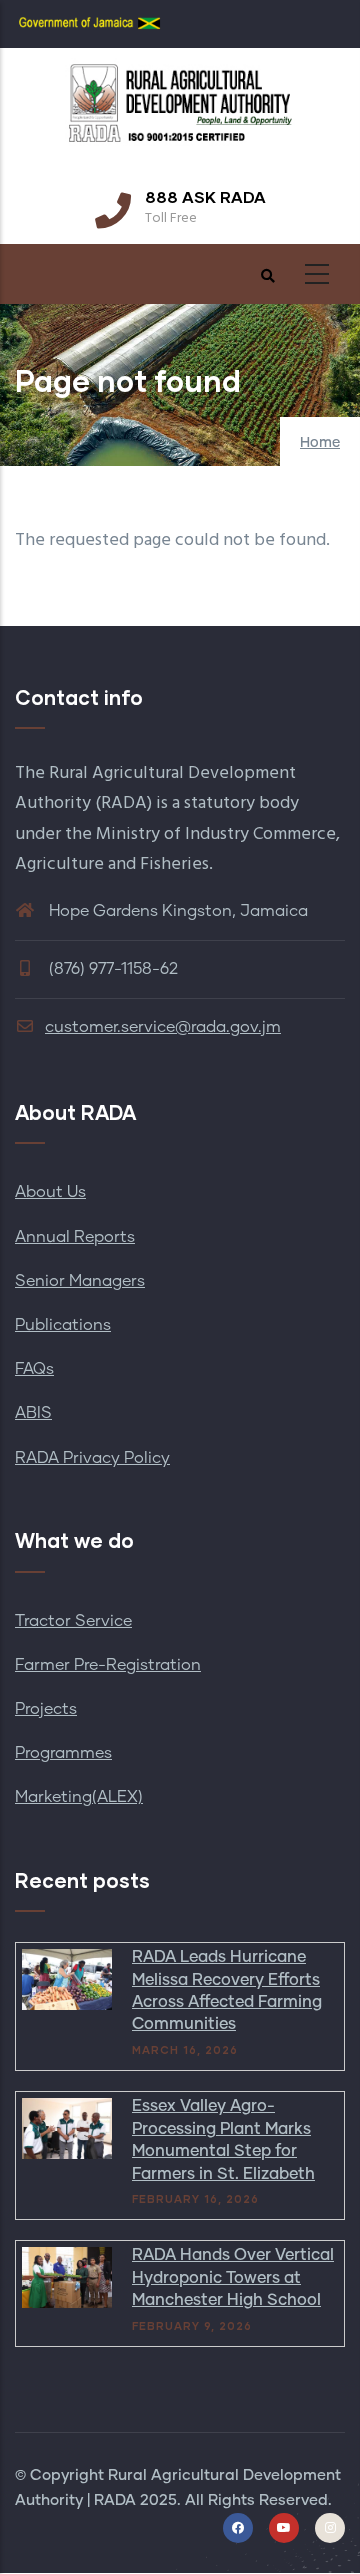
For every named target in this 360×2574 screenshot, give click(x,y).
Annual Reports (75, 1237)
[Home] (180, 112)
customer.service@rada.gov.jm (163, 1027)
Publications (63, 1325)
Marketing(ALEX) (79, 1797)
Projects (46, 1709)
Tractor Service (73, 1621)
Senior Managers (80, 1281)
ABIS (33, 1413)
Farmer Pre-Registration (108, 1665)
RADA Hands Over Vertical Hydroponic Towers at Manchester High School (233, 2277)
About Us (50, 1192)
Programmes (63, 1753)
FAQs (34, 1369)
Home (320, 443)
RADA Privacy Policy (92, 1458)
